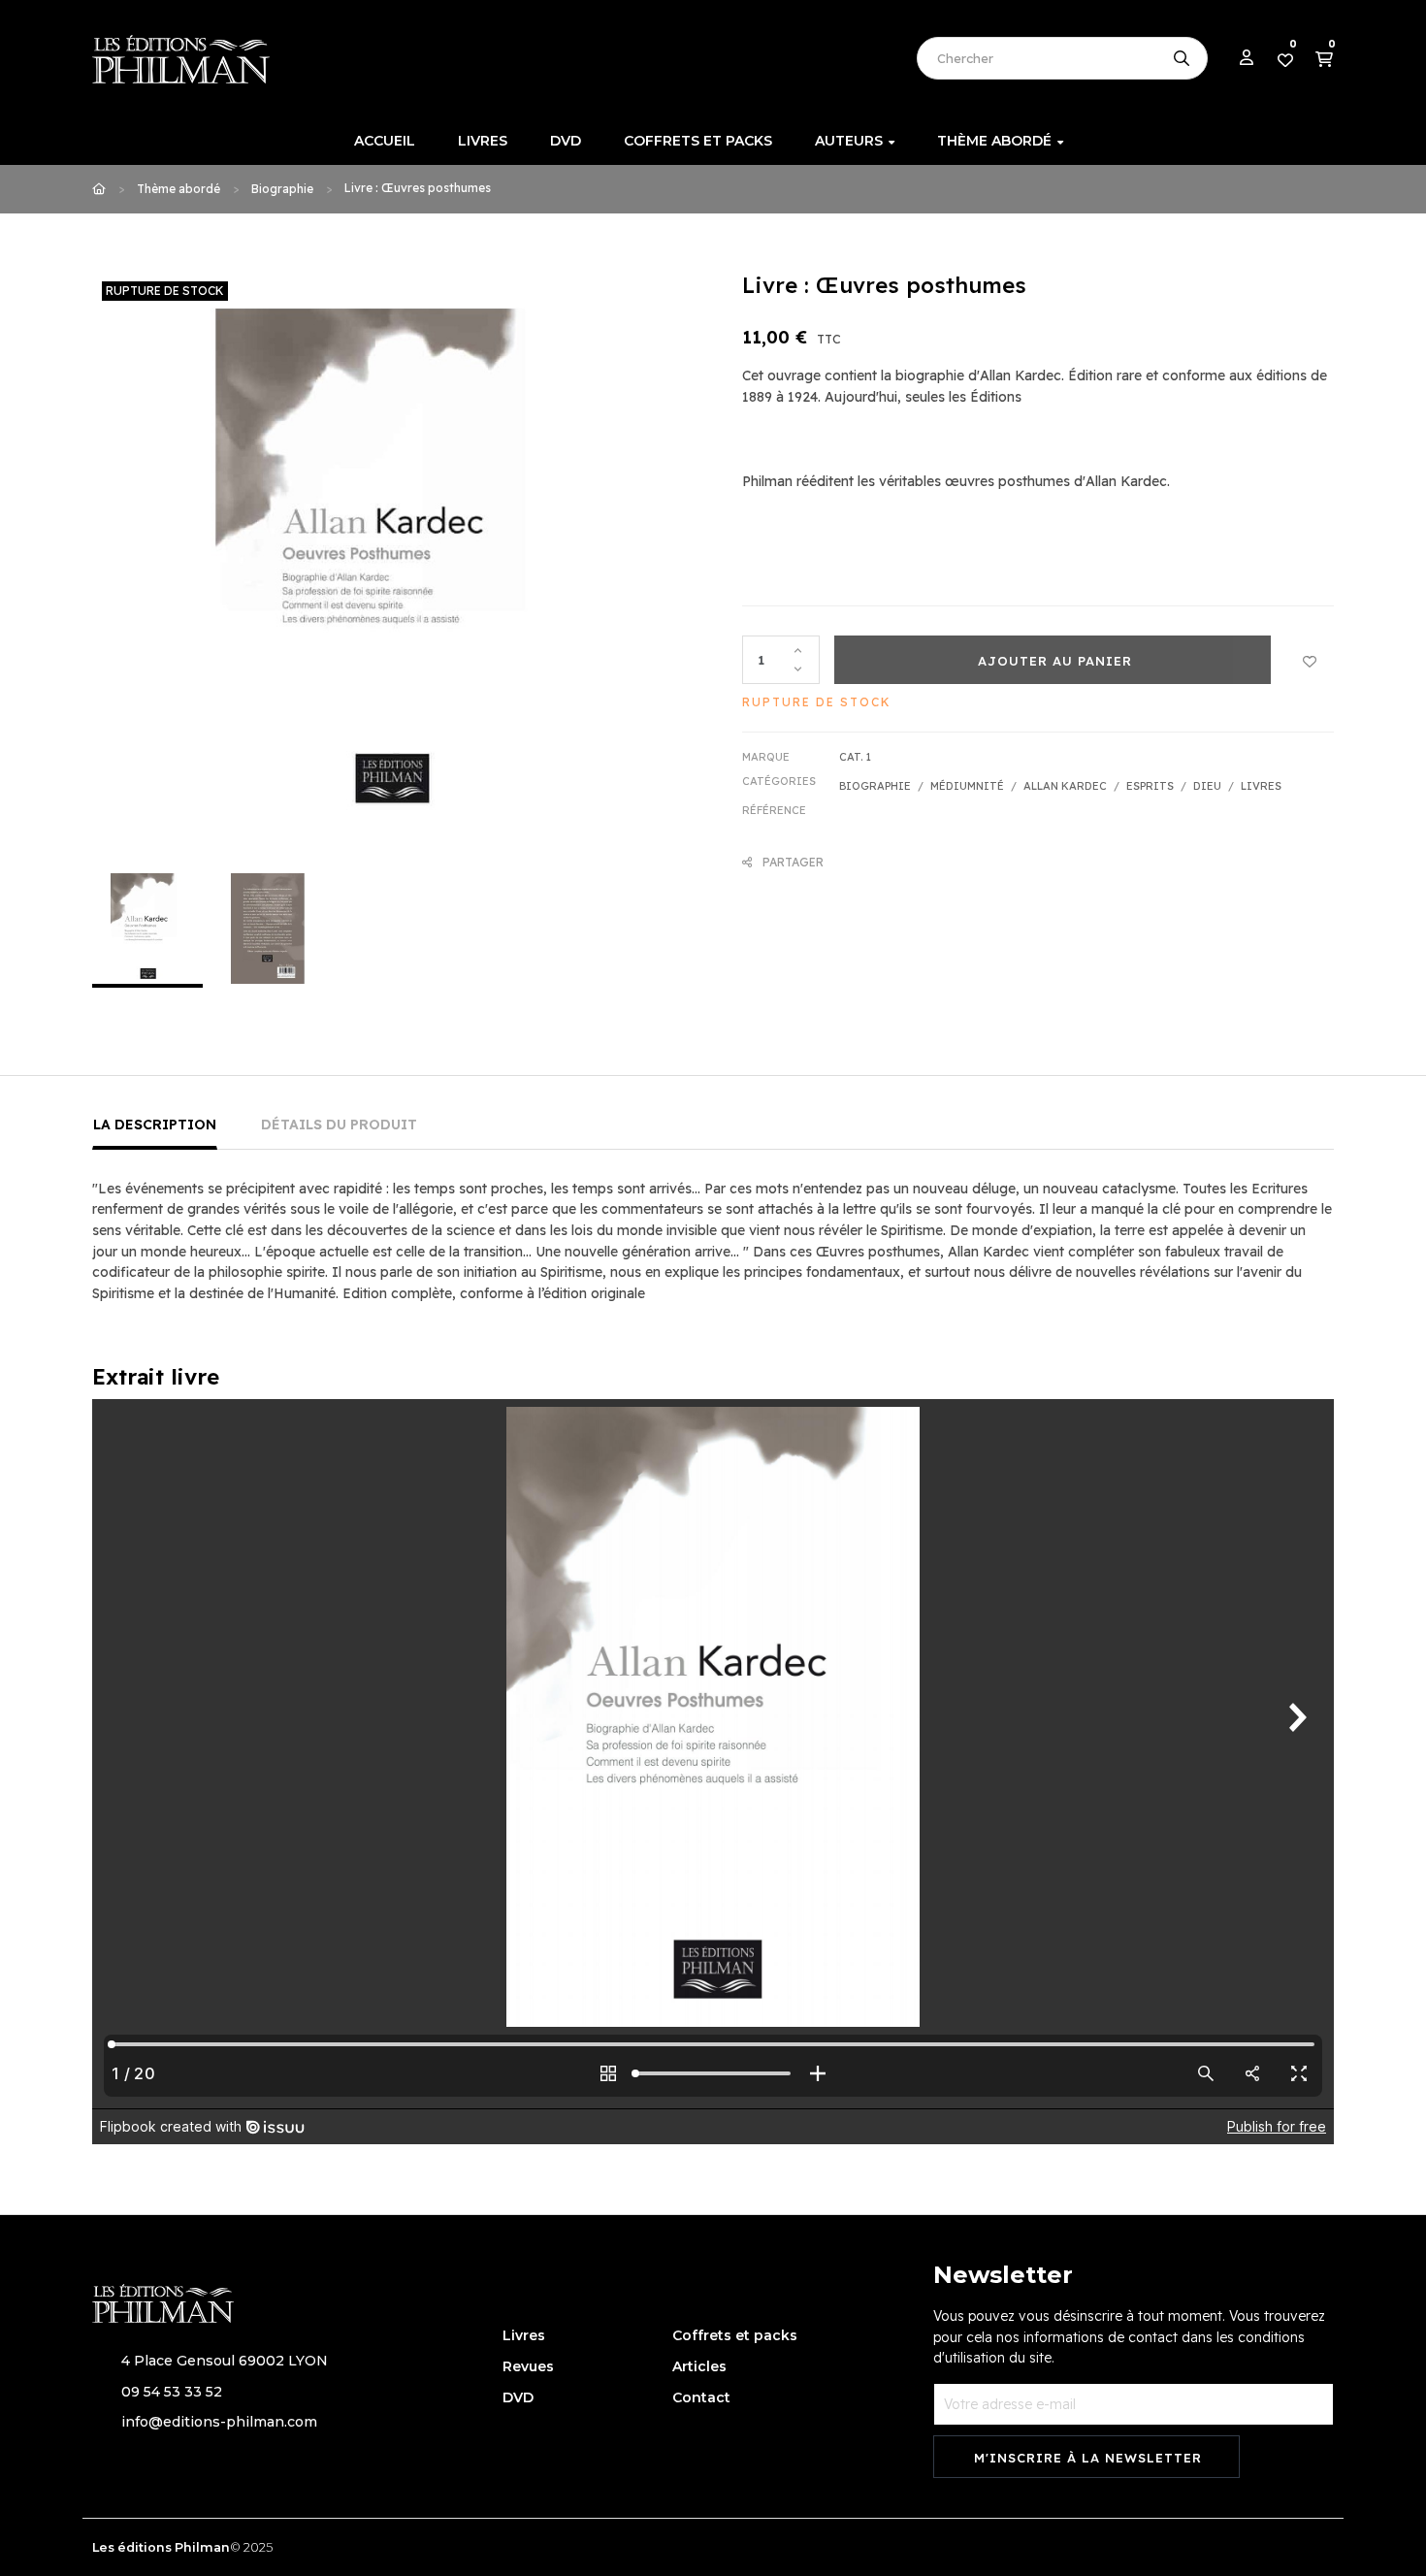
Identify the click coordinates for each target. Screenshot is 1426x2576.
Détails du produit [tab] (339, 1125)
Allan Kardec (1065, 786)
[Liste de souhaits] (1310, 660)
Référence (774, 810)
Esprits (1150, 786)
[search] (1182, 58)
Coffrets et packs (735, 2335)
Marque (766, 757)
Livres (1261, 786)
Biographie (875, 786)
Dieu (1207, 786)
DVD (518, 2397)
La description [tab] (155, 1125)
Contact (701, 2397)
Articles (699, 2366)
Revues (528, 2366)
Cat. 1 (855, 757)
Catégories (779, 781)
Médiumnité (967, 786)
